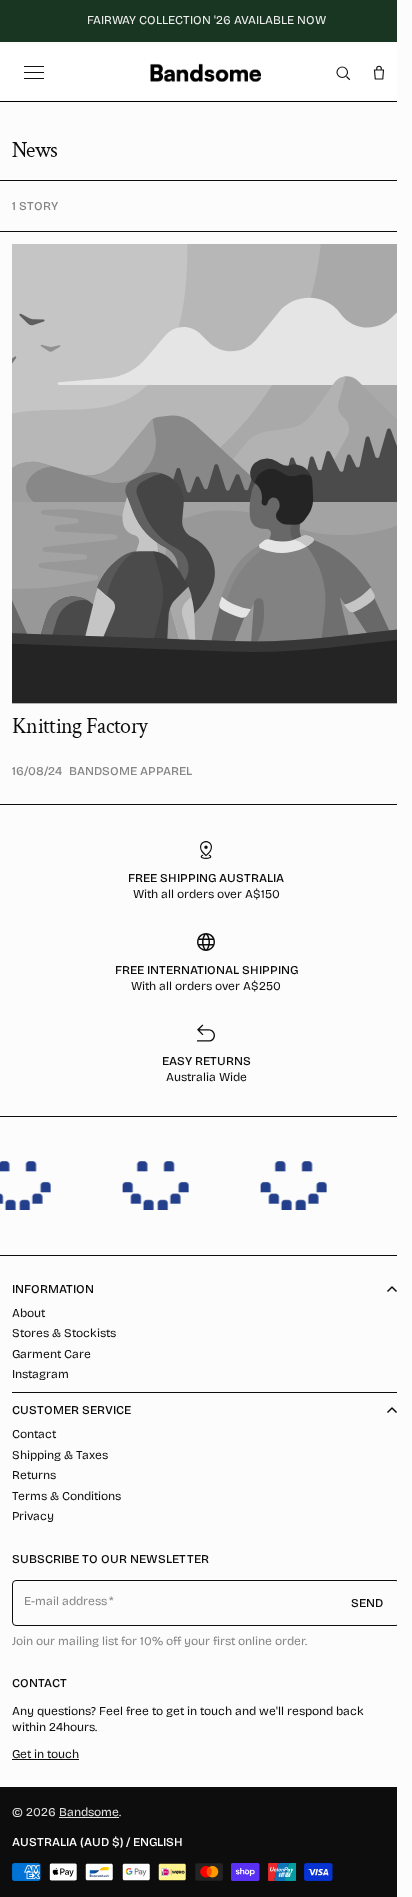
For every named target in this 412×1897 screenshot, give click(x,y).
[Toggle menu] (34, 73)
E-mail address (66, 1601)
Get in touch (45, 1754)
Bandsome (89, 1812)
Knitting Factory (79, 727)
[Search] (343, 73)
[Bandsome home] (205, 73)
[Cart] (379, 73)
